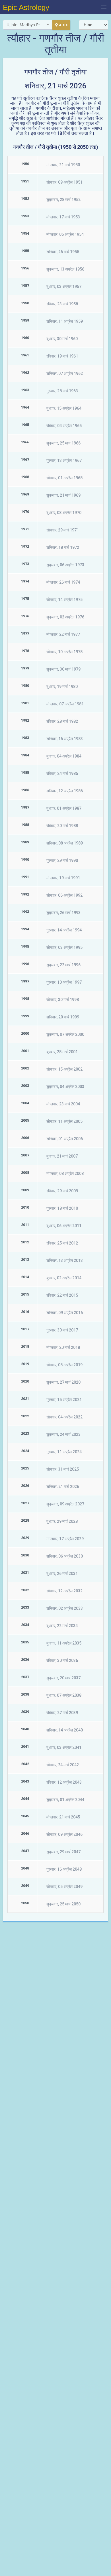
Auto (64, 25)
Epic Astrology (26, 7)
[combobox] (28, 25)
